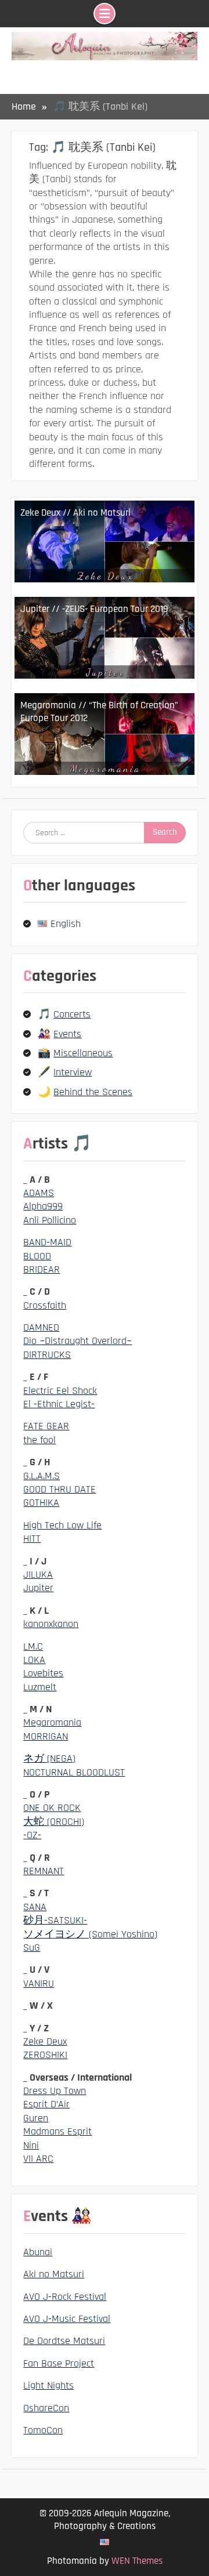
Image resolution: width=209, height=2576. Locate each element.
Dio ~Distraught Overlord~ (78, 1341)
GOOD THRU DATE (60, 1489)
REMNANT (44, 1871)
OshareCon (46, 2408)
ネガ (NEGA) (49, 1758)
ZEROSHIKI (45, 2055)
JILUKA (38, 1575)
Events (67, 1034)
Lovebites (43, 1673)
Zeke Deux (45, 2041)
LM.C (33, 1646)
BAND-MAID (47, 1242)
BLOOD (37, 1256)
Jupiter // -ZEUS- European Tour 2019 (94, 609)
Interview (73, 1072)
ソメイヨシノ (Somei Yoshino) (90, 1934)
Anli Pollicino (50, 1220)
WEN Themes (137, 2561)
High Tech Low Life (62, 1525)
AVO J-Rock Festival (65, 2297)
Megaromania (52, 1722)
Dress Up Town (55, 2091)
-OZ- (32, 1835)
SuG (32, 1948)
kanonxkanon (51, 1624)
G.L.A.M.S (42, 1476)
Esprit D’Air (46, 2104)
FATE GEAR (46, 1426)
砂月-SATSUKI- (55, 1920)
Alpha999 (43, 1206)
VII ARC (38, 2159)
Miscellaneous (83, 1053)
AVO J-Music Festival (67, 2319)
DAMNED (41, 1327)
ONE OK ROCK (52, 1808)
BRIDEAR (42, 1269)
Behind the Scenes (93, 1092)
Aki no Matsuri (54, 2274)
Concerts (72, 1014)
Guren (36, 2118)
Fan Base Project (59, 2363)
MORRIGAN (46, 1736)
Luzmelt (40, 1687)
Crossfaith (45, 1305)
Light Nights (48, 2385)
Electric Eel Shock (60, 1391)
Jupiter (38, 1588)
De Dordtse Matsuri (64, 2341)
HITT (32, 1539)
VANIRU (39, 1983)
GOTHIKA (41, 1503)
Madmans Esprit (57, 2131)
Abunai (38, 2252)
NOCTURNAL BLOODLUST (74, 1772)
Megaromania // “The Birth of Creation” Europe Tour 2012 (99, 712)
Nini (31, 2145)
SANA (35, 1907)
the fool (39, 1440)
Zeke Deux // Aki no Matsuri (75, 513)
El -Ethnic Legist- (59, 1404)
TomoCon (43, 2430)
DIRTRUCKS (47, 1355)
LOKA (34, 1660)
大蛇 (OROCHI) (54, 1822)
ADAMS (39, 1193)
